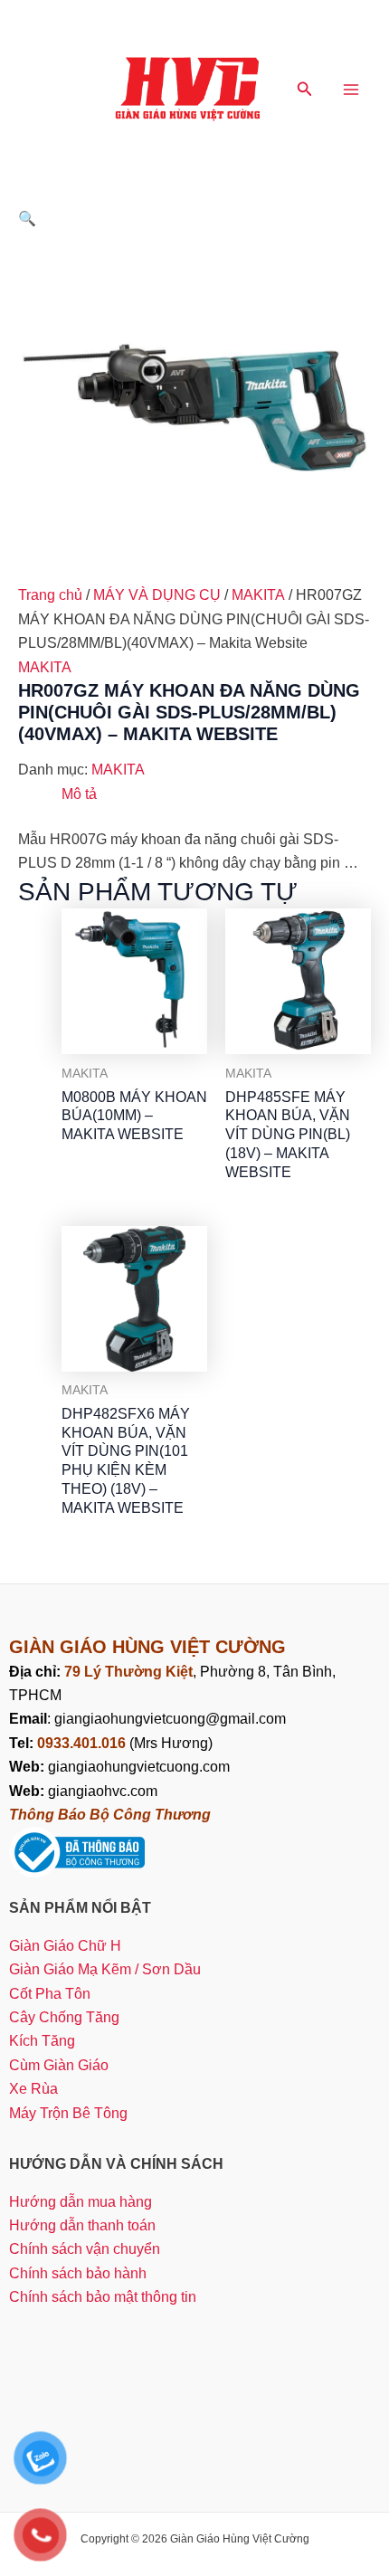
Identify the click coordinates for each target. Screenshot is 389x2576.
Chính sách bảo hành (78, 2273)
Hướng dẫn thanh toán (82, 2225)
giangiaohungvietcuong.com (119, 1767)
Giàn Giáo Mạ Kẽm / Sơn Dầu (105, 1969)
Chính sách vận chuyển (85, 2249)
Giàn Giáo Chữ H (65, 1946)
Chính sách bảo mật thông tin (103, 2297)
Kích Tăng (42, 2041)
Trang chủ (50, 595)
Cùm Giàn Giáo (59, 2065)
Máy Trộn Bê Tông (68, 2113)
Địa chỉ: (37, 1672)
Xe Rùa (33, 2089)
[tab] (216, 794)
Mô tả (79, 794)
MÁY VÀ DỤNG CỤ (157, 595)
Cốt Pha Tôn (50, 1994)
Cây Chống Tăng (64, 2017)
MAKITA (258, 595)
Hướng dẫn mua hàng (81, 2202)
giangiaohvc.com (83, 1791)
